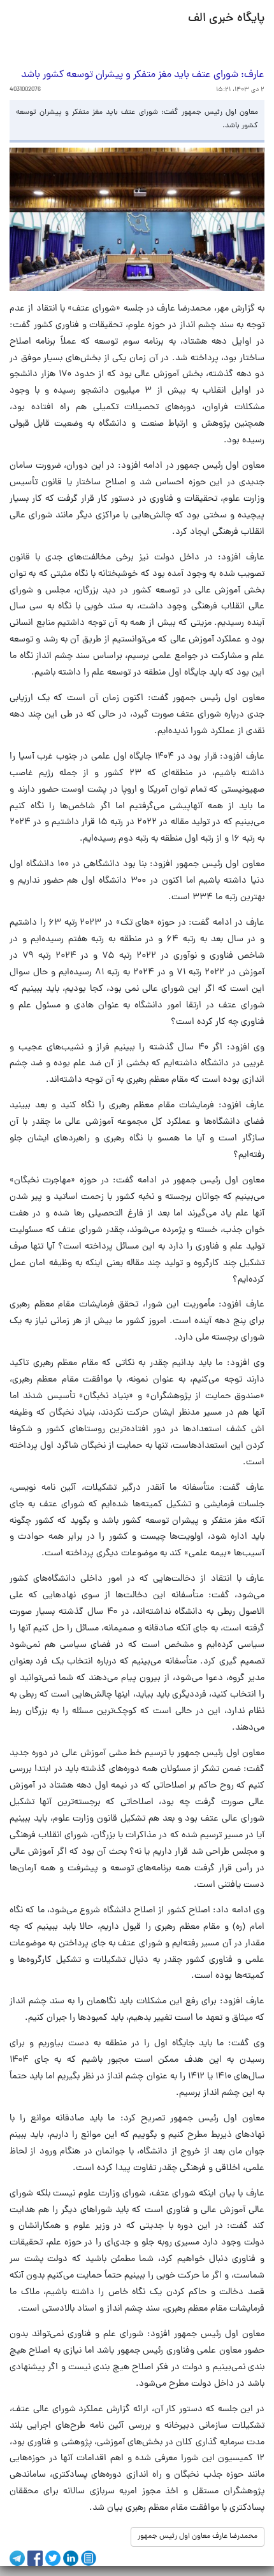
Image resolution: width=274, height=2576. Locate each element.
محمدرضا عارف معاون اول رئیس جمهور (198, 2537)
